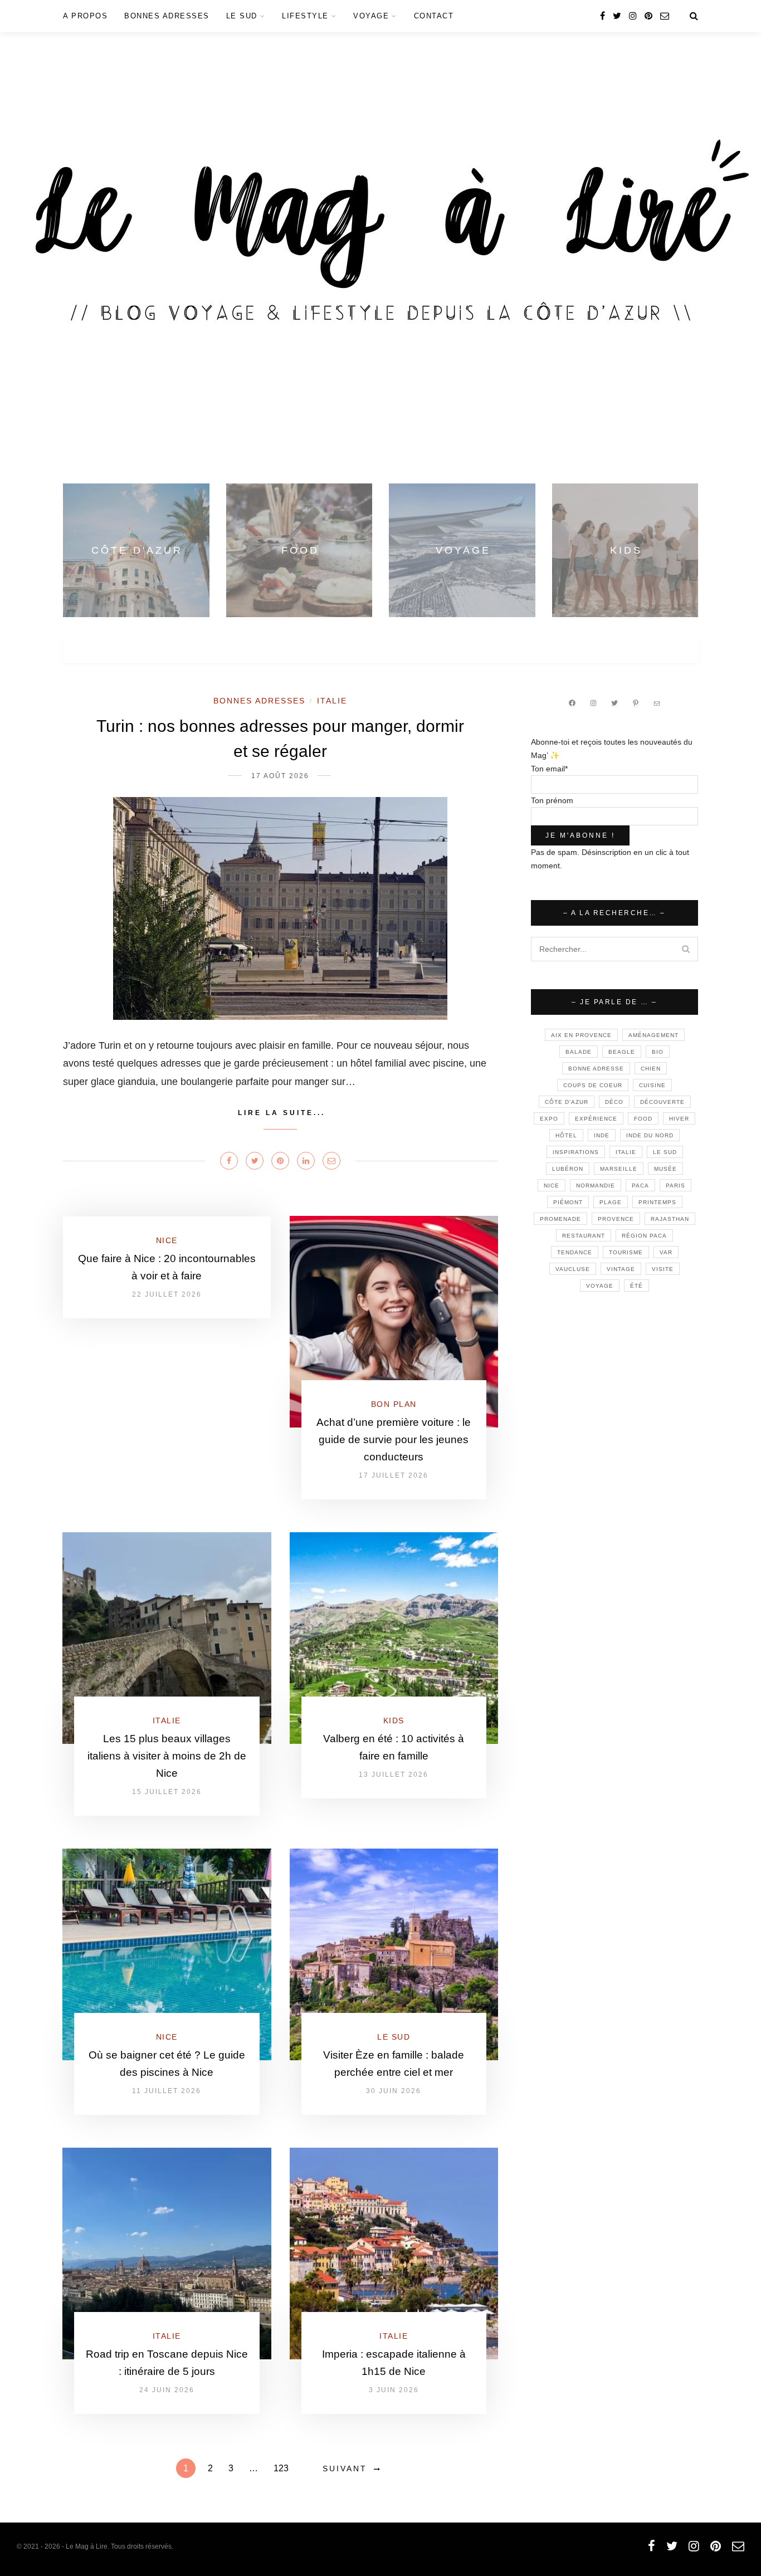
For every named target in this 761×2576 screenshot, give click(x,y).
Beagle (622, 1052)
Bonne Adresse (596, 1069)
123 (281, 2468)
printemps (657, 1202)
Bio (658, 1052)
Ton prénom (552, 800)
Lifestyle (305, 16)
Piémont (568, 1202)
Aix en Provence (581, 1035)
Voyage (371, 16)
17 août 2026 (280, 776)
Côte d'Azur (567, 1102)
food (643, 1119)
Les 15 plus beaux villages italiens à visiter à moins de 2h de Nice (167, 1756)
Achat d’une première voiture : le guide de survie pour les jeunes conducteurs (394, 1439)
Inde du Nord (650, 1135)
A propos (85, 16)
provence (616, 1219)
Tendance (575, 1252)
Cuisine (652, 1085)
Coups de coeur (593, 1085)
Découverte (662, 1102)
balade (579, 1052)
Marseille (619, 1169)
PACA (640, 1186)
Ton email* (549, 769)
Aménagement (653, 1035)
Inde (602, 1135)
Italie (332, 701)
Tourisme (626, 1252)
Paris (675, 1186)
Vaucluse (573, 1269)
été (636, 1286)
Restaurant (584, 1236)
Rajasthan (670, 1219)
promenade (560, 1219)
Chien (651, 1069)
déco (614, 1102)
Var (666, 1252)
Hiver (679, 1119)
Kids (394, 1720)
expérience (596, 1119)
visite (663, 1269)
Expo (549, 1119)
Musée (665, 1169)
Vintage (621, 1269)
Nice (167, 1240)
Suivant (345, 2469)
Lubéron (568, 1169)
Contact (434, 16)
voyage (600, 1286)
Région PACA (644, 1236)
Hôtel (566, 1135)
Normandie (596, 1186)
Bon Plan (394, 1404)
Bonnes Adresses (167, 16)
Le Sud (242, 16)
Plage (611, 1202)
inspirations (576, 1152)
